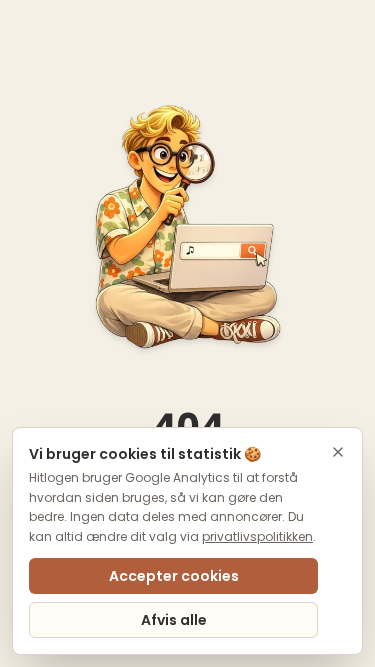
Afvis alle (174, 620)
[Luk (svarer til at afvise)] (338, 452)
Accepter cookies (174, 576)
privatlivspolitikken (257, 536)
